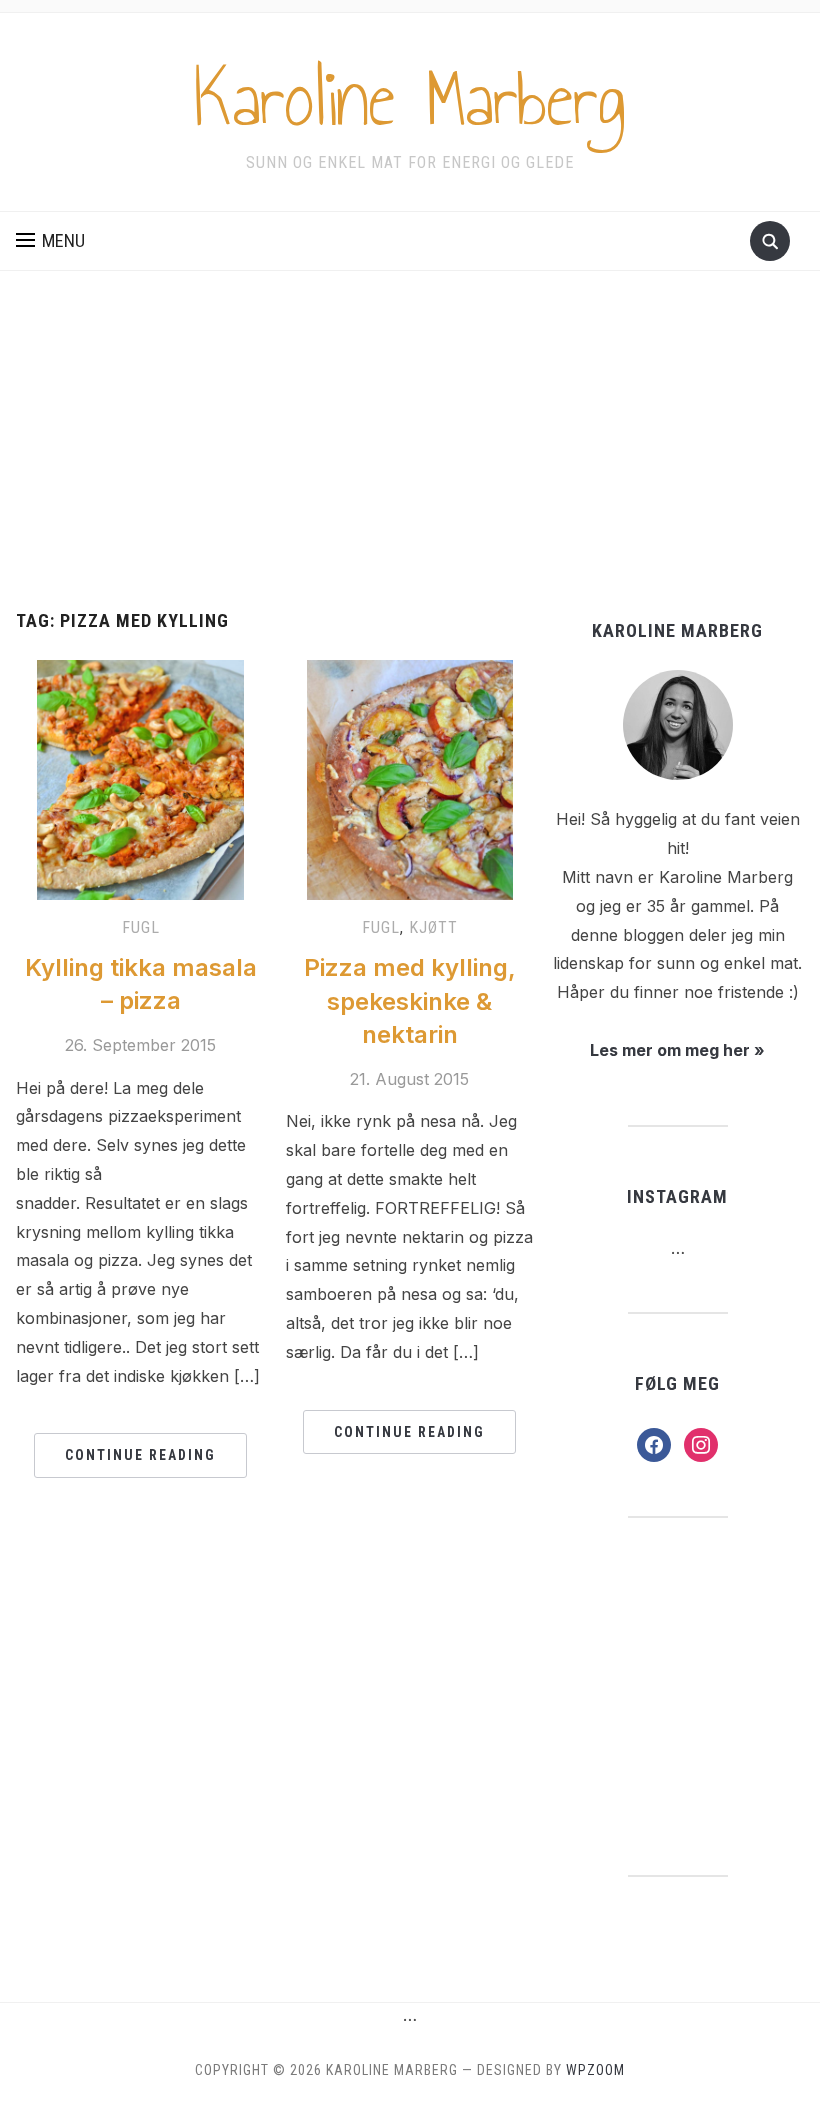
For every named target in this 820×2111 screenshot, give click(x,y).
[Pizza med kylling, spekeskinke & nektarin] (410, 779)
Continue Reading (140, 1455)
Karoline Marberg (410, 99)
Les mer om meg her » (677, 1050)
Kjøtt (433, 927)
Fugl (141, 927)
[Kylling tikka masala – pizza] (140, 779)
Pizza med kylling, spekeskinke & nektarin (410, 1001)
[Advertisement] (410, 461)
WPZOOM (595, 2070)
